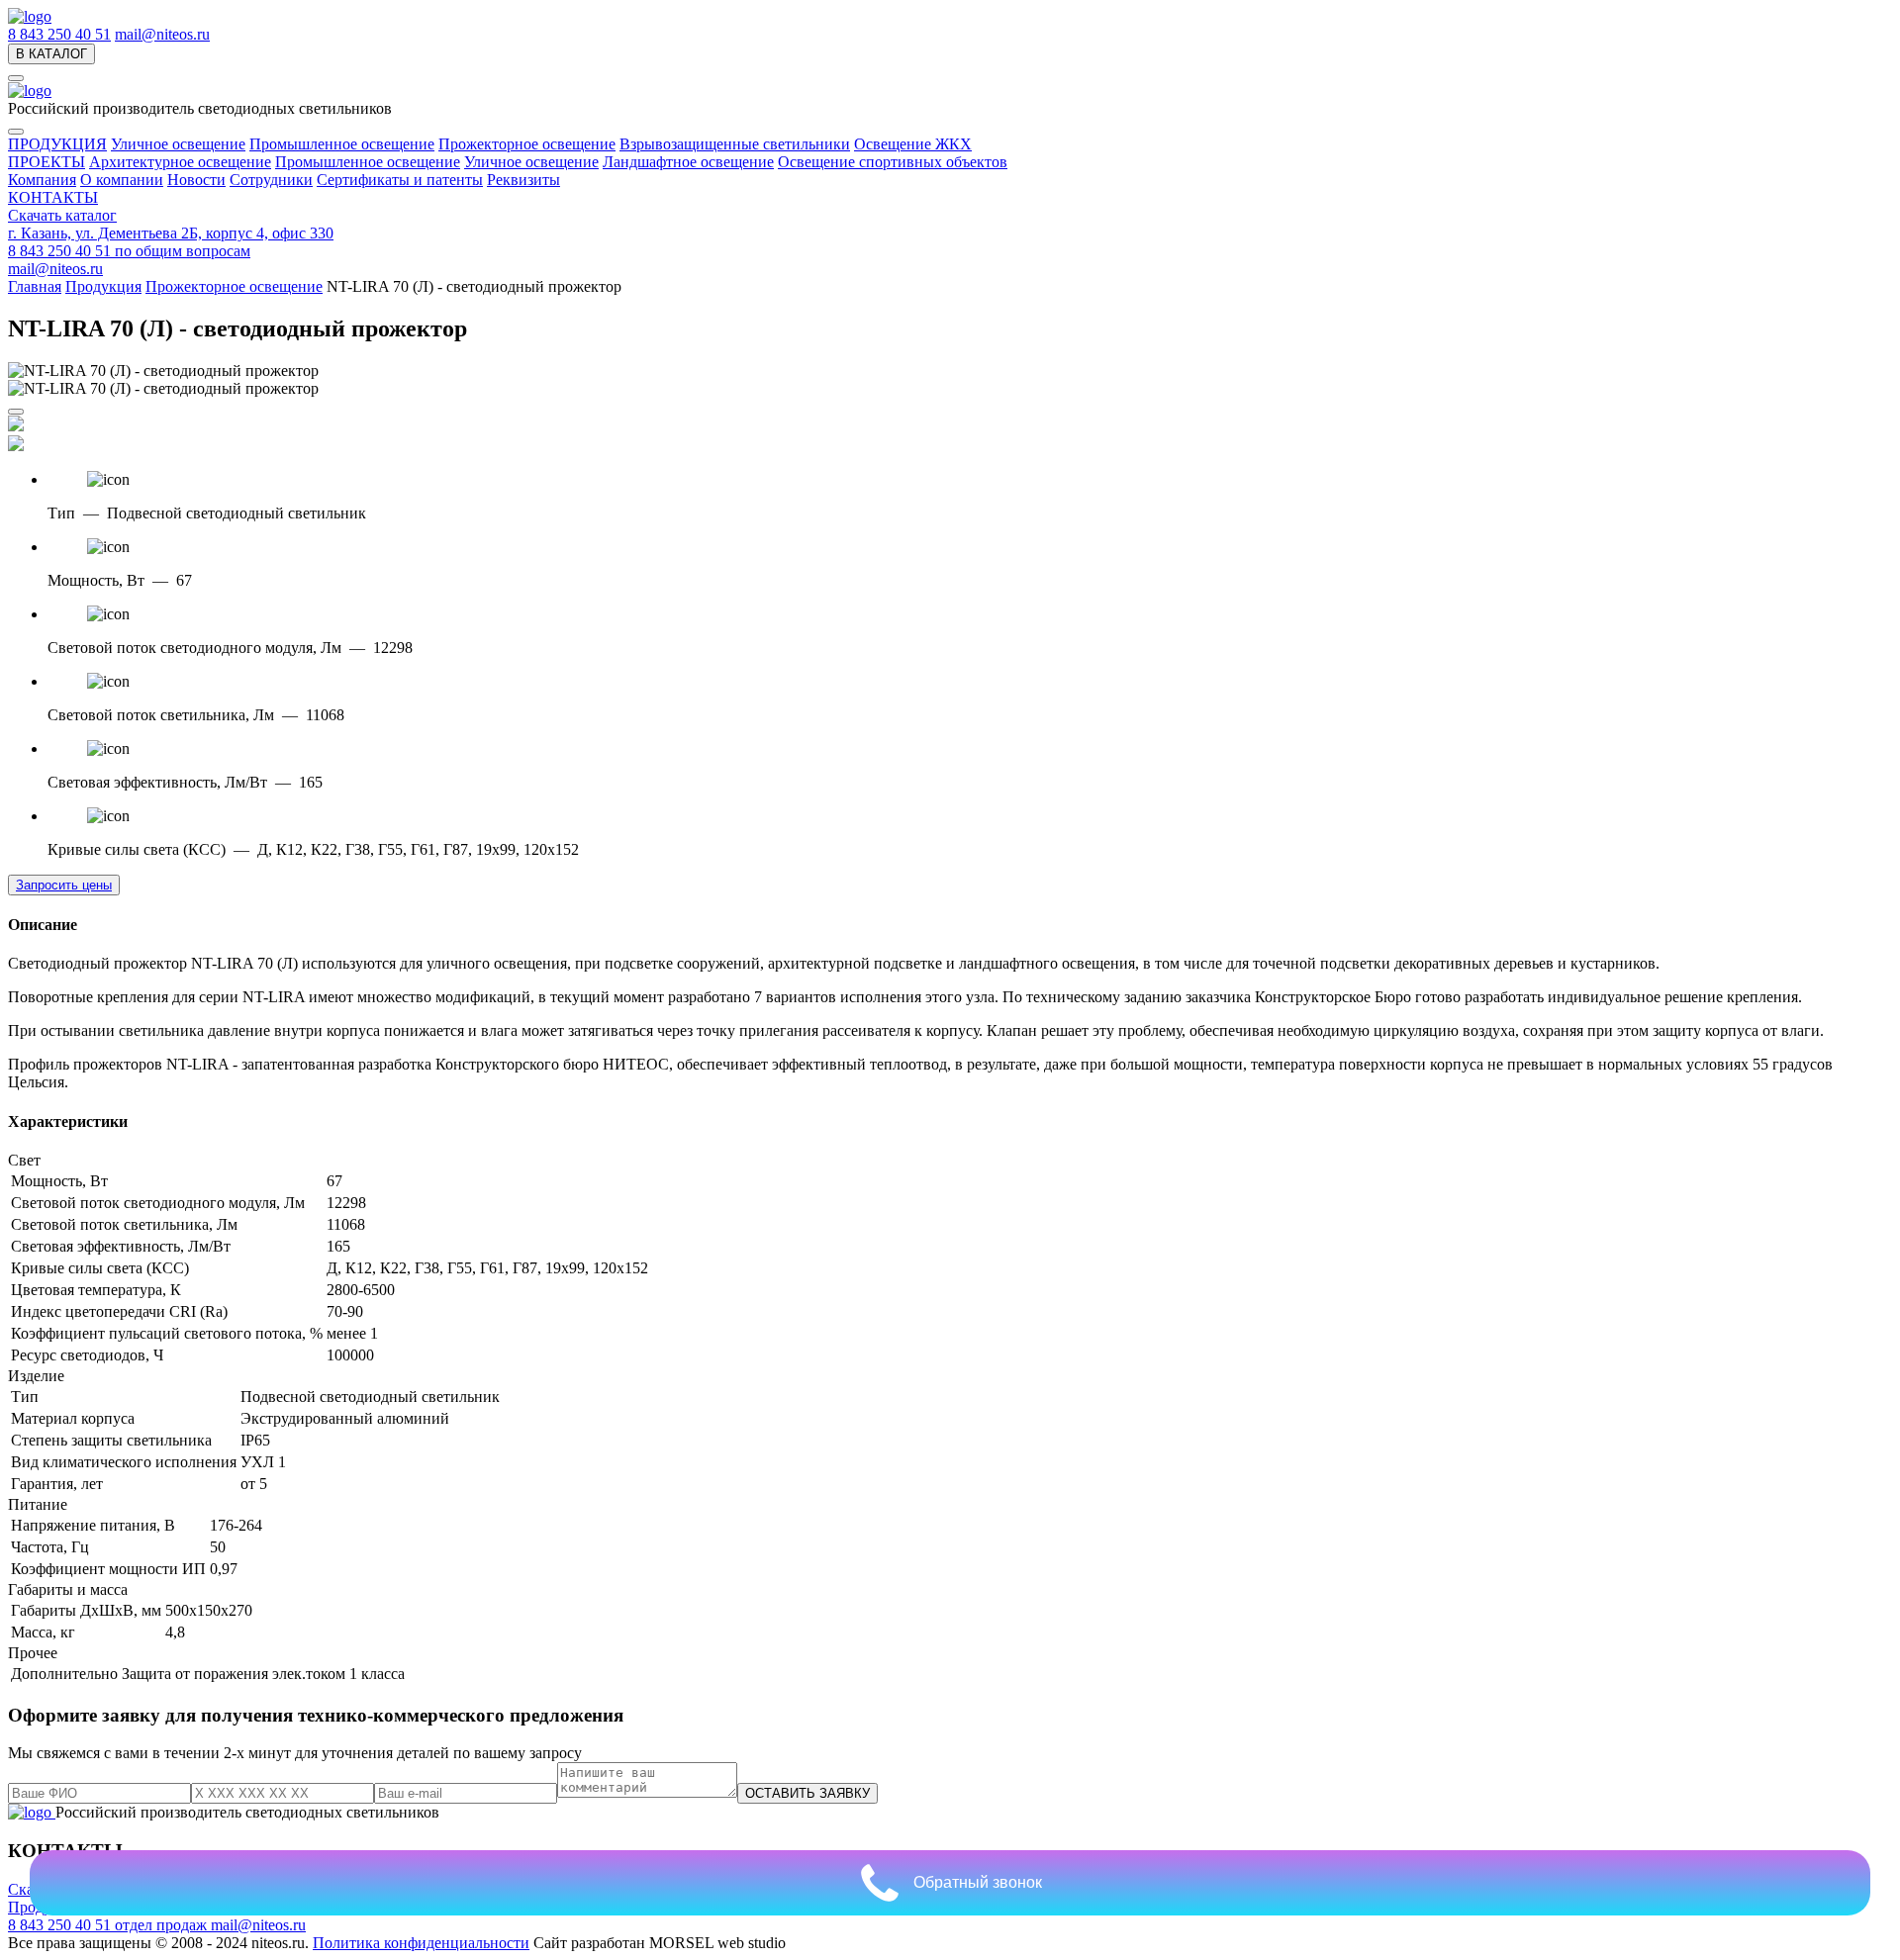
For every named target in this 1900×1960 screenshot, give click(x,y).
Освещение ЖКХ (913, 144)
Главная (35, 286)
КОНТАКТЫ (53, 197)
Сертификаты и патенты (400, 180)
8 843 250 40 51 (59, 34)
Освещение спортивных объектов (893, 162)
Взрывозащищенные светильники (735, 144)
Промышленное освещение (342, 144)
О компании (122, 180)
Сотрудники (271, 180)
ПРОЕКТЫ (47, 162)
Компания (42, 180)
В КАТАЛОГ (51, 54)
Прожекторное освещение (527, 144)
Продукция (103, 286)
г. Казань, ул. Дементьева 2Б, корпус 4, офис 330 (171, 233)
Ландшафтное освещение (688, 162)
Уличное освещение (178, 144)
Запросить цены (64, 885)
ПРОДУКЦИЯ (57, 144)
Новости (196, 180)
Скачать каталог (62, 215)
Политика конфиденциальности (421, 1943)
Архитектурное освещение (180, 162)
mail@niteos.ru (162, 34)
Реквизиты (523, 180)
